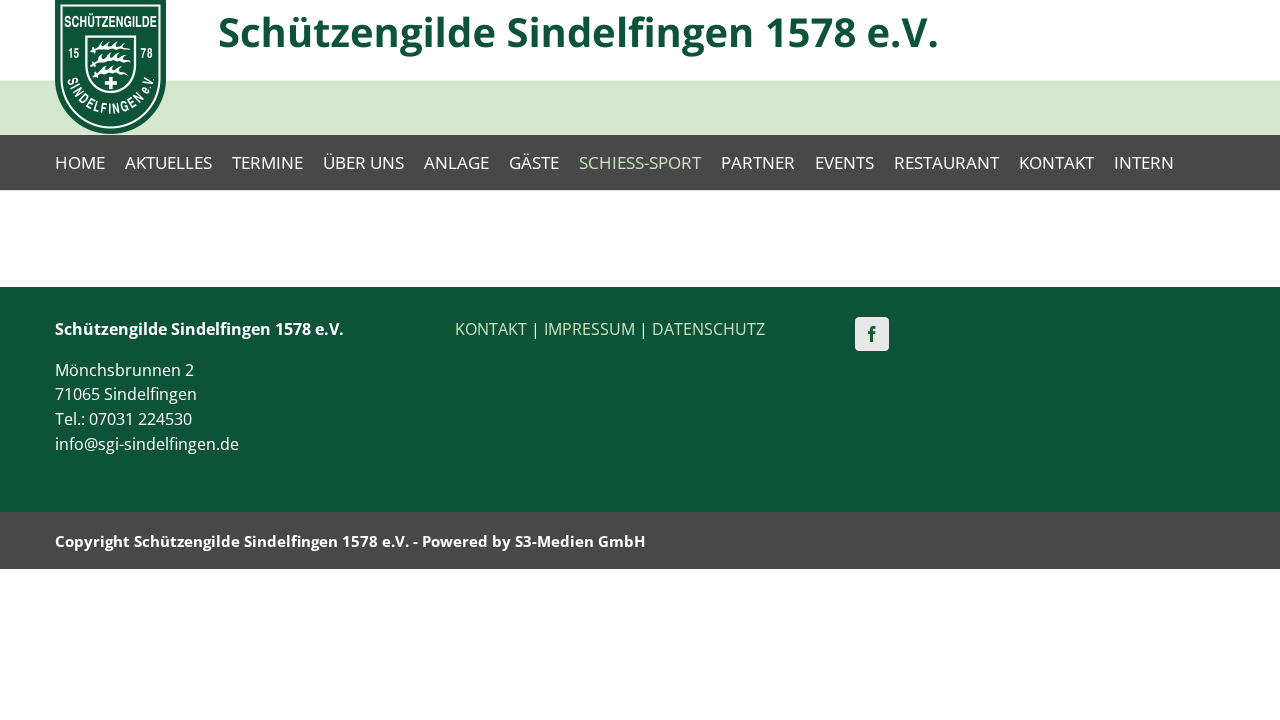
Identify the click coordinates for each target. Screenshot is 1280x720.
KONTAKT (491, 329)
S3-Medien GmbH (580, 541)
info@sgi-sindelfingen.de (147, 444)
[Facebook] (872, 334)
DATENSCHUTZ (708, 329)
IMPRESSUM (589, 329)
